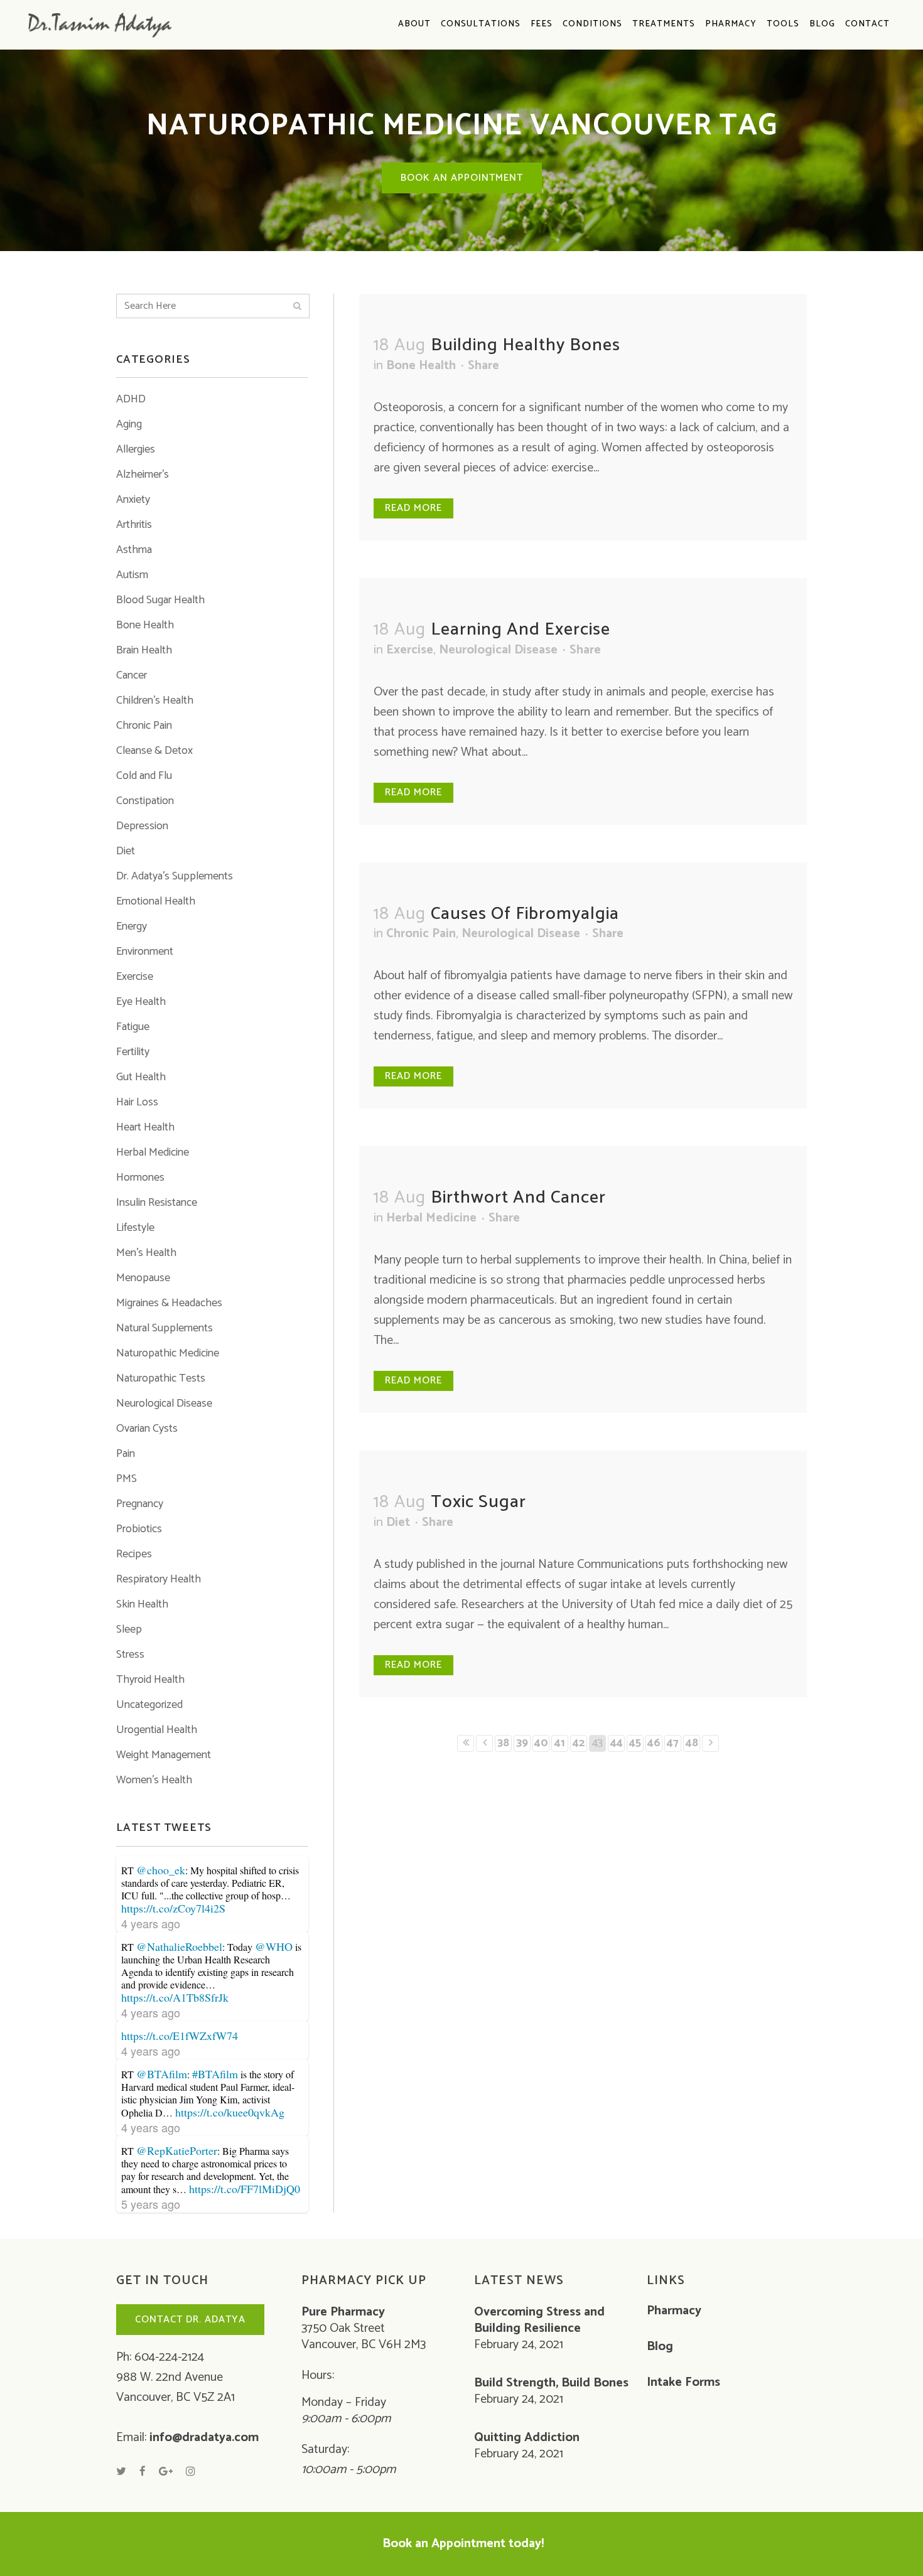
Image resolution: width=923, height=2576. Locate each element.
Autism (132, 575)
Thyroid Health (150, 1680)
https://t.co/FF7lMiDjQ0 (245, 2189)
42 (579, 1743)
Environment (145, 952)
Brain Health (144, 650)
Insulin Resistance (157, 1203)
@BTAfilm (162, 2074)
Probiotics (139, 1529)
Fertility (133, 1052)
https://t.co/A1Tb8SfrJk (175, 1997)
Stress (130, 1655)
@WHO (274, 1946)
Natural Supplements (165, 1328)
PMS (127, 1479)
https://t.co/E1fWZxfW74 (180, 2036)
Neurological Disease (164, 1403)
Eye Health (141, 1002)
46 (654, 1743)
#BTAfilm (215, 2074)
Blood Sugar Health (160, 600)
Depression (142, 826)
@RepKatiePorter (177, 2150)
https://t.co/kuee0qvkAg (230, 2112)
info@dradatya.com (204, 2438)
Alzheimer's (143, 475)
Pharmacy (674, 2311)
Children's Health (155, 700)
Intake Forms (683, 2383)
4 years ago (151, 1923)
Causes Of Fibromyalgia (525, 914)
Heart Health (145, 1127)
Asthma (134, 550)
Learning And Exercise (521, 630)
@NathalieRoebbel (179, 1946)
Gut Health (141, 1077)
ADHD (131, 399)
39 (522, 1743)
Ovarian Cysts (147, 1429)
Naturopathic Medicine (168, 1353)
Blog (660, 2347)
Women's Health (154, 1780)
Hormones (140, 1178)
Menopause (143, 1278)
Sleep (129, 1629)
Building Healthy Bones (526, 345)
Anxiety (133, 500)
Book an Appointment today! (463, 2544)
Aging (129, 424)
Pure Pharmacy (343, 2312)
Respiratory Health (159, 1579)
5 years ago (151, 2204)
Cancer (132, 675)
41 (560, 1743)
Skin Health (142, 1604)
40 (541, 1743)
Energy (132, 926)
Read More (413, 508)
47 (673, 1743)
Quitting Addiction (527, 2438)
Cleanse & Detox (154, 751)
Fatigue (133, 1027)
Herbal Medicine (153, 1152)
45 (635, 1743)
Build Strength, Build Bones (551, 2383)
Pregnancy (140, 1504)
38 (503, 1743)
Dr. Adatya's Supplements (175, 876)
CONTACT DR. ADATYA (190, 2320)
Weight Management (164, 1755)
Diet (126, 851)
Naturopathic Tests (161, 1378)
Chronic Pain (144, 726)
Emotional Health (156, 901)
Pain (126, 1454)
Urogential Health (157, 1730)
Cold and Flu (144, 776)
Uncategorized (149, 1705)
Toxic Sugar (478, 1502)
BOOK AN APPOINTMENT (462, 178)
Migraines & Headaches (169, 1303)
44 (617, 1743)
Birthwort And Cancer (518, 1198)
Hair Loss (137, 1102)
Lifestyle (135, 1228)
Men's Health (146, 1253)
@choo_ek (161, 1870)
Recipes (134, 1554)
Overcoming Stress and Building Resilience (539, 2321)
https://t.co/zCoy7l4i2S (173, 1908)
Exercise (135, 977)
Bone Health (145, 625)
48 (692, 1743)
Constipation (145, 801)
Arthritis (134, 525)
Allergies (136, 449)
